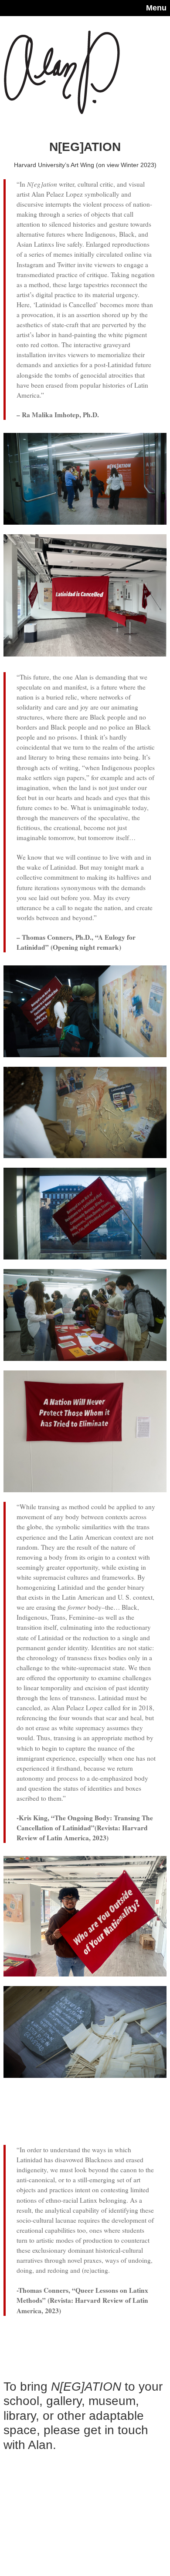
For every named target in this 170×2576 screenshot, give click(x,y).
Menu (156, 8)
